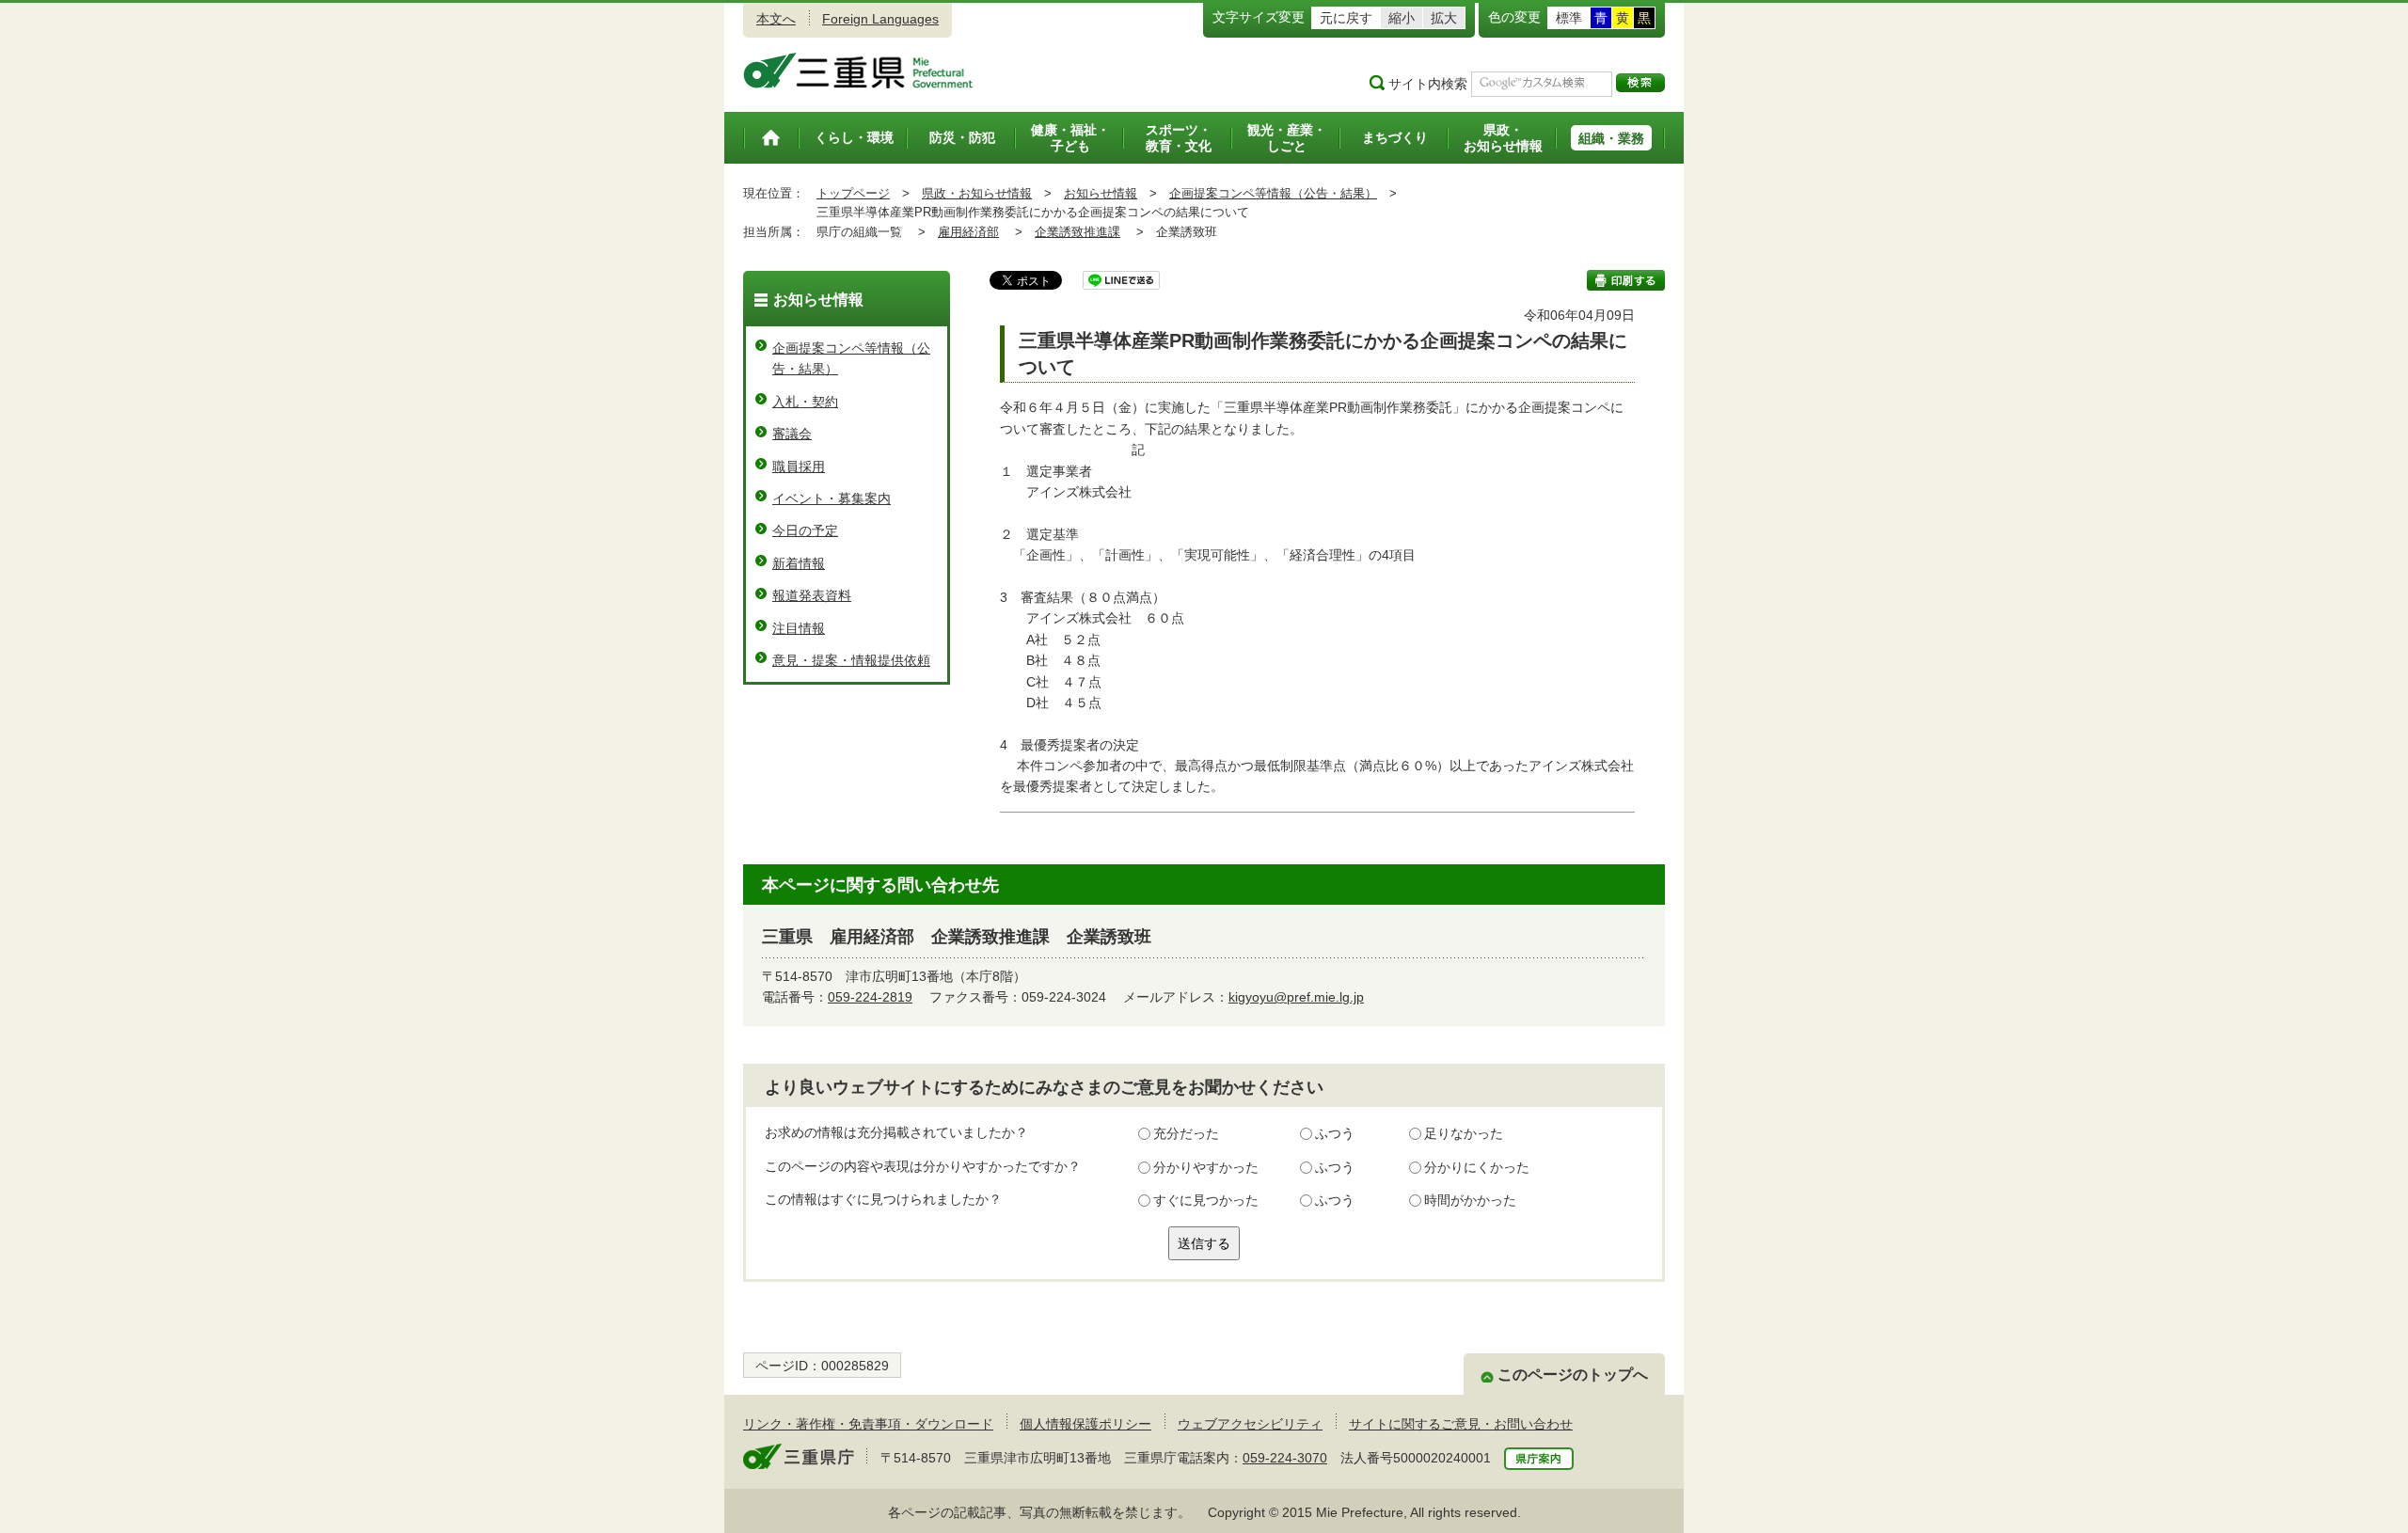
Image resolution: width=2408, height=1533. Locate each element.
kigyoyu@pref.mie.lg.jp (1296, 997)
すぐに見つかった (1206, 1200)
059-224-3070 (1285, 1458)
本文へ (776, 19)
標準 (1569, 18)
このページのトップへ (1573, 1375)
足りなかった (1464, 1133)
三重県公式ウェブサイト (858, 71)
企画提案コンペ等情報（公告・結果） (1273, 193)
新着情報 (799, 563)
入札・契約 (805, 402)
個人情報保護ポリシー (1085, 1424)
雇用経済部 (968, 232)
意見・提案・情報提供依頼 (851, 660)
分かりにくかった (1477, 1167)
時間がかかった (1470, 1200)
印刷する (1626, 280)
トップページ (853, 193)
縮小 (1402, 18)
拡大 (1444, 18)
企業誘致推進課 (1077, 232)
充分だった (1186, 1133)
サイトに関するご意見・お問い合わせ (1461, 1424)
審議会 (792, 434)
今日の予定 (805, 530)
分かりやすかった (1206, 1167)
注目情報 (799, 628)
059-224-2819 (870, 997)
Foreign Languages (880, 19)
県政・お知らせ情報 (977, 193)
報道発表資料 (812, 595)
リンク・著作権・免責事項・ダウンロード (868, 1424)
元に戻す (1346, 18)
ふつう (1335, 1133)
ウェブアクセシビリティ (1250, 1424)
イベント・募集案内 (832, 498)
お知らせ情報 (1101, 193)
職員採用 (799, 466)
